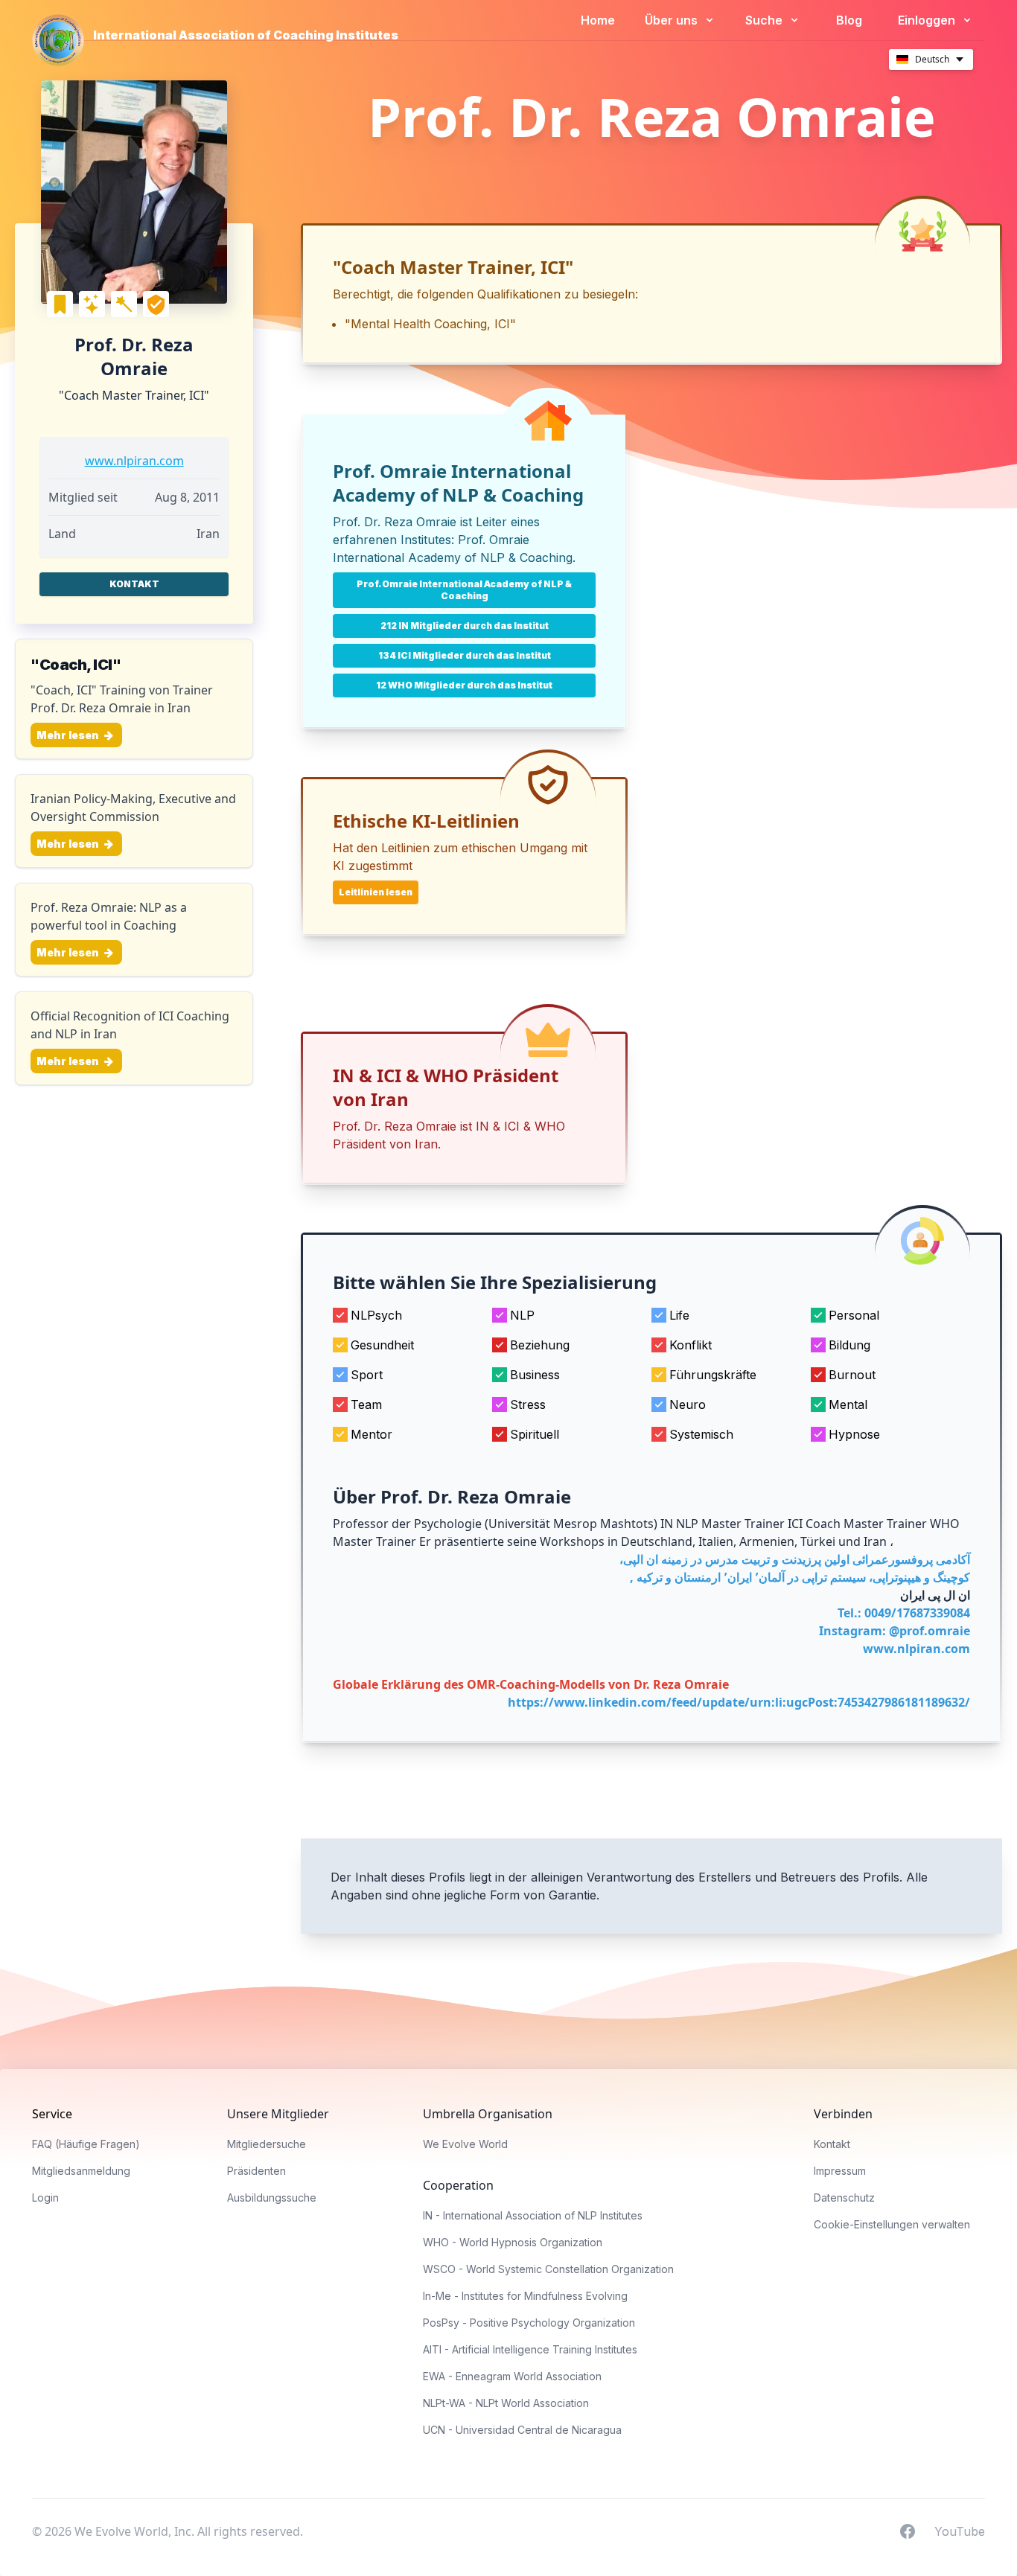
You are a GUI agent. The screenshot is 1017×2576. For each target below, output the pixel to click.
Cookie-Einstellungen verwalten (892, 2224)
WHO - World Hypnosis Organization (513, 2242)
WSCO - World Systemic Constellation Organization (548, 2269)
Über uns (673, 20)
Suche (765, 20)
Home (598, 20)
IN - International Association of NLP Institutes (533, 2215)
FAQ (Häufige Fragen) (86, 2144)
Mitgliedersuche (267, 2144)
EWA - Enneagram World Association (512, 2376)
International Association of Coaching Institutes (246, 35)
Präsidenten (256, 2171)
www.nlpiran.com (134, 461)
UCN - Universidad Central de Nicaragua (522, 2430)
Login (45, 2198)
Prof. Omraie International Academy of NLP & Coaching (464, 590)
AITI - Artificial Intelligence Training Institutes (530, 2349)
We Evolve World (465, 2144)
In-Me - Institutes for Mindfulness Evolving (525, 2296)
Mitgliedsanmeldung (81, 2171)
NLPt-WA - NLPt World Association (506, 2403)
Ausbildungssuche (272, 2198)
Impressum (840, 2171)
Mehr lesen (69, 735)
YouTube (960, 2531)
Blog (849, 20)
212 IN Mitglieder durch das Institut (465, 626)
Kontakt (134, 584)
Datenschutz (844, 2198)
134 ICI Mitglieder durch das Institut (465, 655)
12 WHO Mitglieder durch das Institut (464, 685)
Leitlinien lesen (376, 892)
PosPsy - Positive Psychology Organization (529, 2323)
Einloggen (928, 20)
